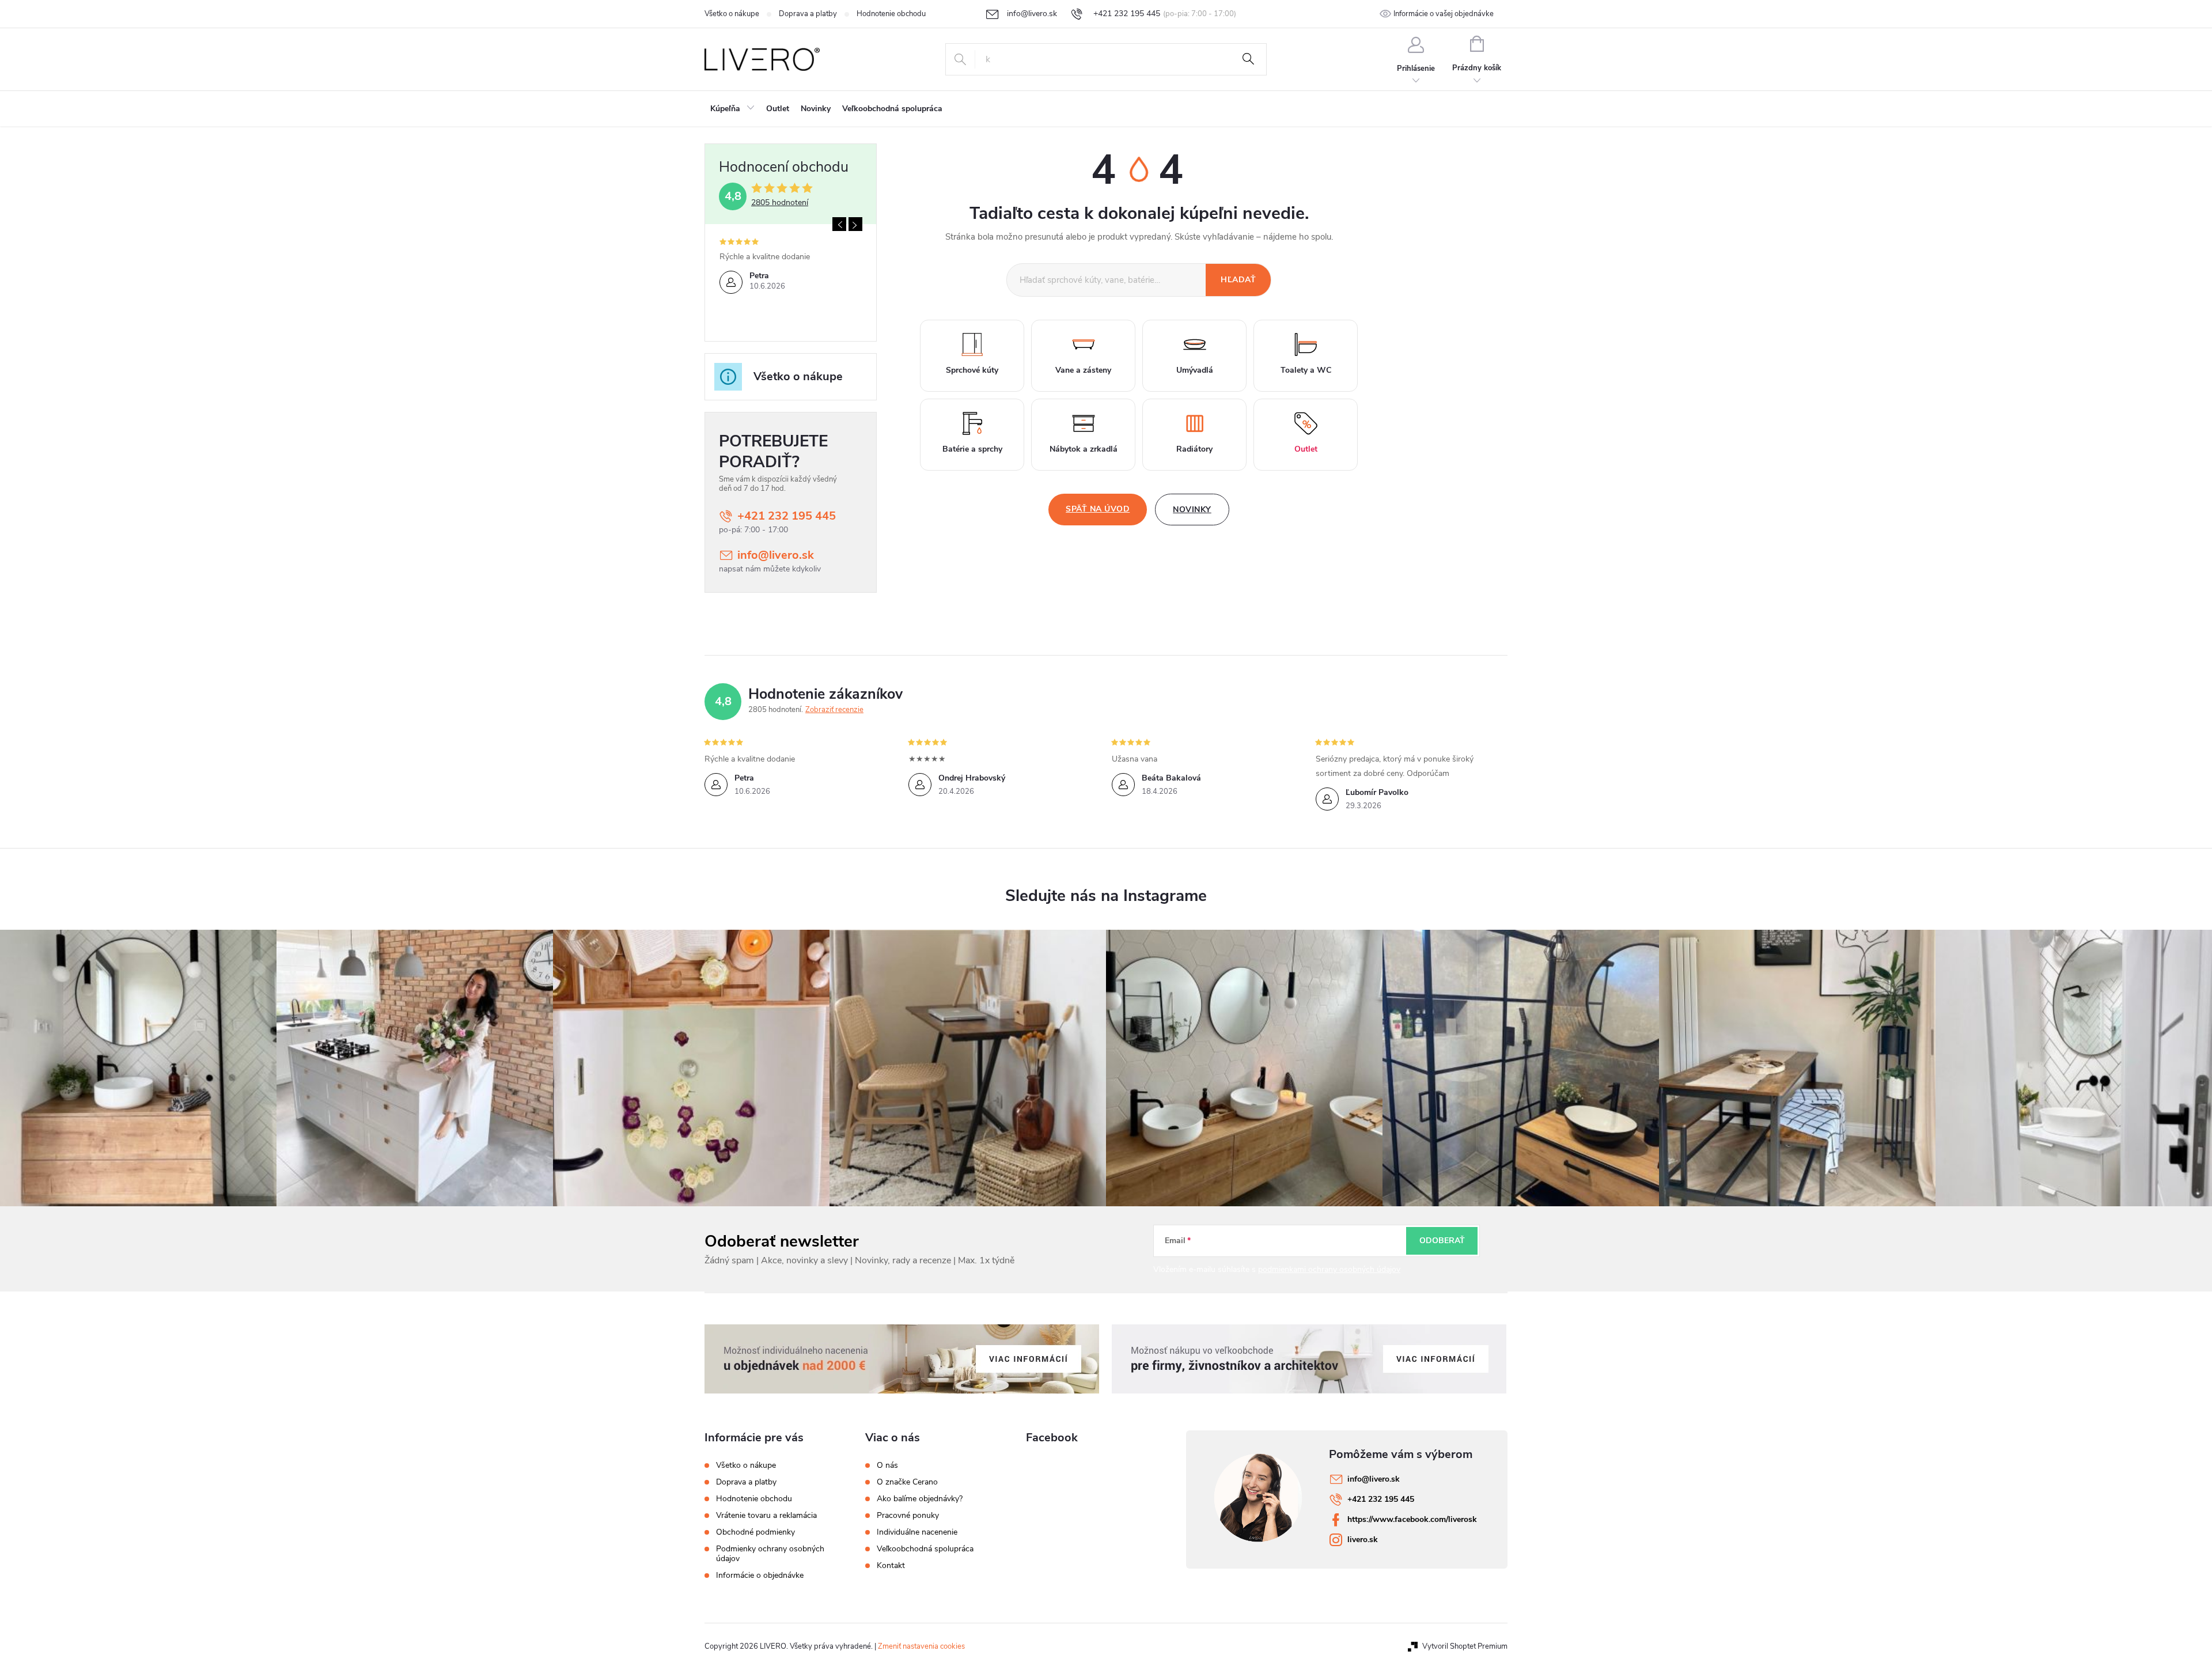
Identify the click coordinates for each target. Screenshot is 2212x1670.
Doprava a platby (808, 14)
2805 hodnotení (780, 203)
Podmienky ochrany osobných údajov (770, 1554)
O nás (887, 1465)
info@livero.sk (776, 555)
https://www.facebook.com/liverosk (1412, 1519)
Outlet (1306, 449)
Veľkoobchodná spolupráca (925, 1549)
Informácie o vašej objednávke (1444, 14)
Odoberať (1442, 1241)
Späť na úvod (1098, 509)
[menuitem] (732, 109)
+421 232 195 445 (787, 516)
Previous (839, 224)
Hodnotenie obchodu (891, 14)
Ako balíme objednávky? (920, 1499)
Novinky (1192, 510)
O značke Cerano (907, 1482)
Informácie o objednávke (760, 1575)
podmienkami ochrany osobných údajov (1329, 1269)
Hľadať (1248, 59)
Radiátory (1194, 449)
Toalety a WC (1306, 370)
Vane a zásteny (1083, 370)
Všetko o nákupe (732, 14)
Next (855, 224)
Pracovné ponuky (908, 1516)
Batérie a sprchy (972, 449)
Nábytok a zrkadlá (1084, 449)
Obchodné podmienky (755, 1532)
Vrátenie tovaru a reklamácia (766, 1515)
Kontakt (891, 1566)
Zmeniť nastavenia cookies (921, 1646)
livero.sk (1363, 1540)
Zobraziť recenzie (834, 710)
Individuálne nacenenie (917, 1532)
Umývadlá (1195, 370)
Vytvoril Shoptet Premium (1465, 1646)
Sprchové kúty (972, 370)
